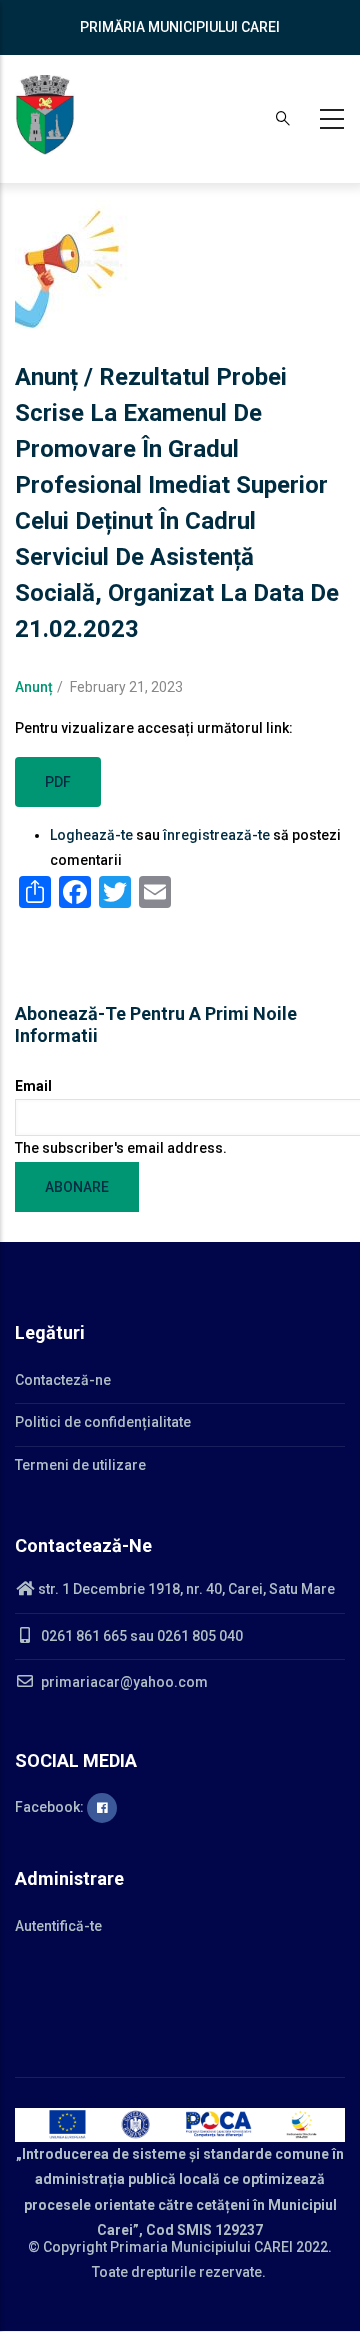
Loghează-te (91, 835)
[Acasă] (45, 115)
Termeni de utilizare (80, 1465)
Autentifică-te (58, 1926)
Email (33, 1086)
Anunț (34, 687)
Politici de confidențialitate (103, 1422)
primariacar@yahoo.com (123, 1682)
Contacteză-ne (63, 1380)
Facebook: (51, 1807)
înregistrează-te (216, 835)
